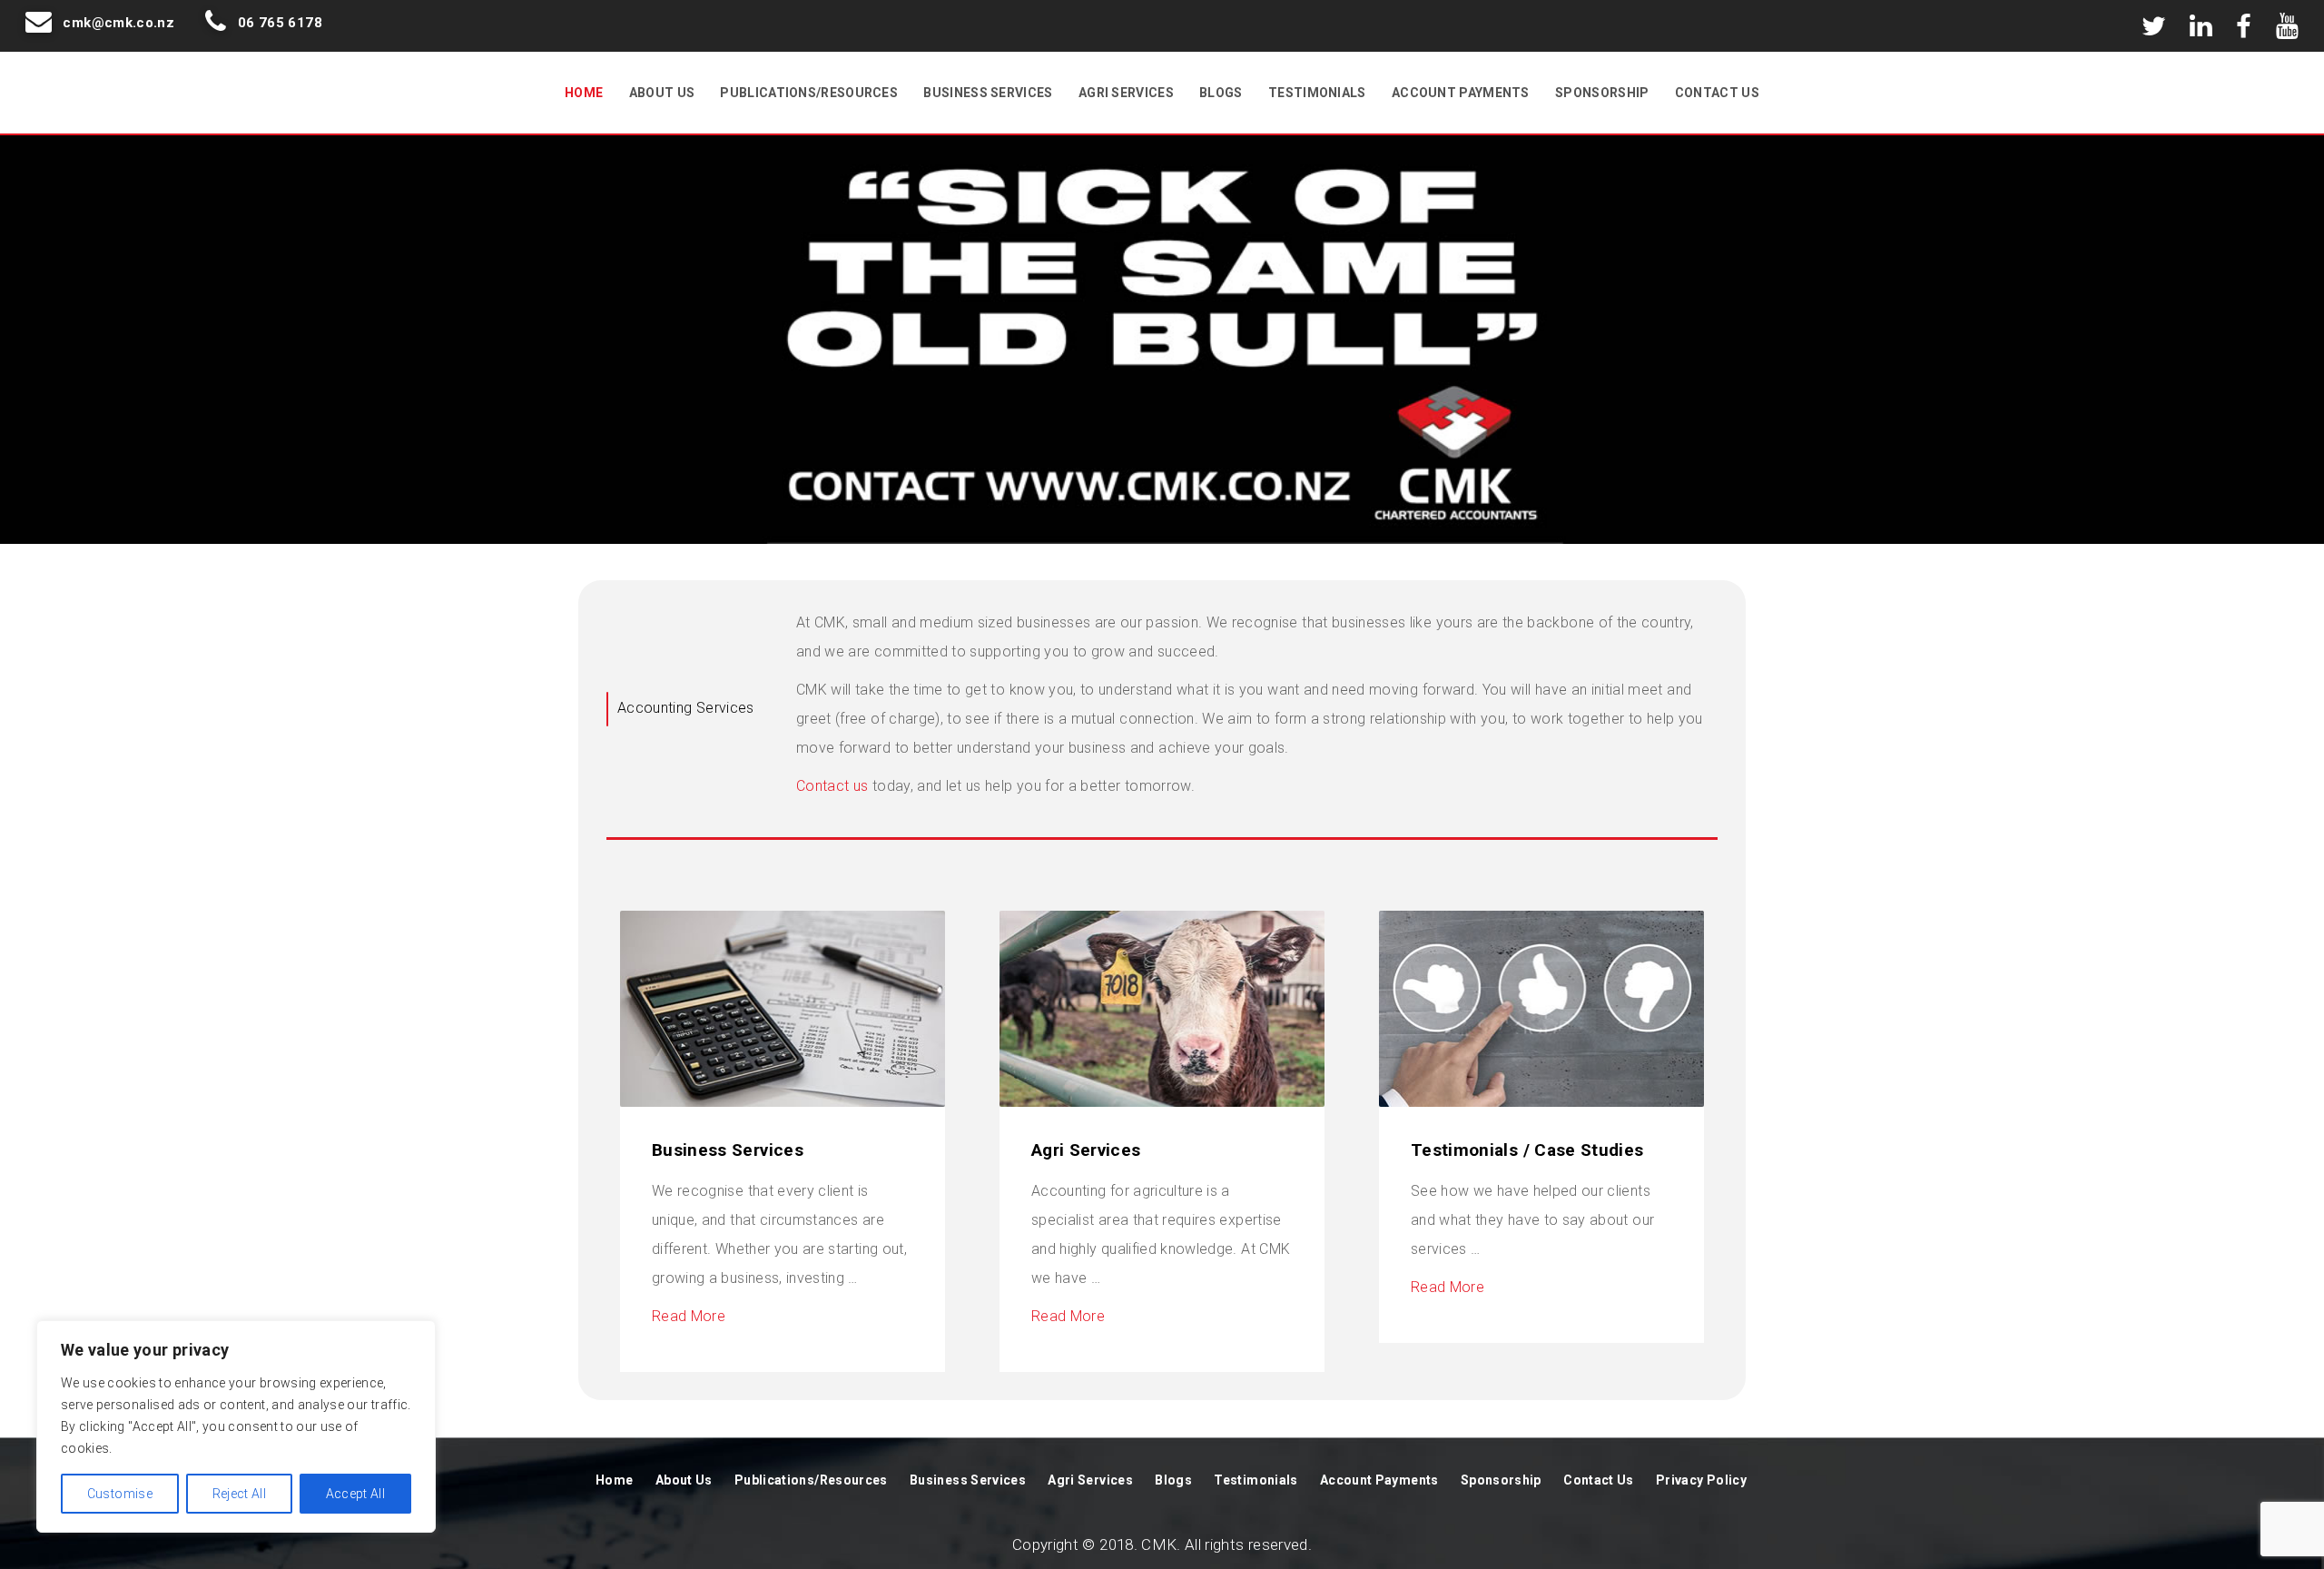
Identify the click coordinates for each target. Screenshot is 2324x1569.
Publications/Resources (809, 93)
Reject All (240, 1494)
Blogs (1221, 93)
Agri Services (1126, 93)
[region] (236, 1426)
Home (584, 93)
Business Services (988, 93)
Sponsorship (1602, 93)
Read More (689, 1316)
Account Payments (1461, 93)
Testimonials (1317, 93)
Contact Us (1717, 93)
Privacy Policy (1701, 1480)
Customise (120, 1494)
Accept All (356, 1494)
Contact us (832, 786)
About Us (662, 93)
